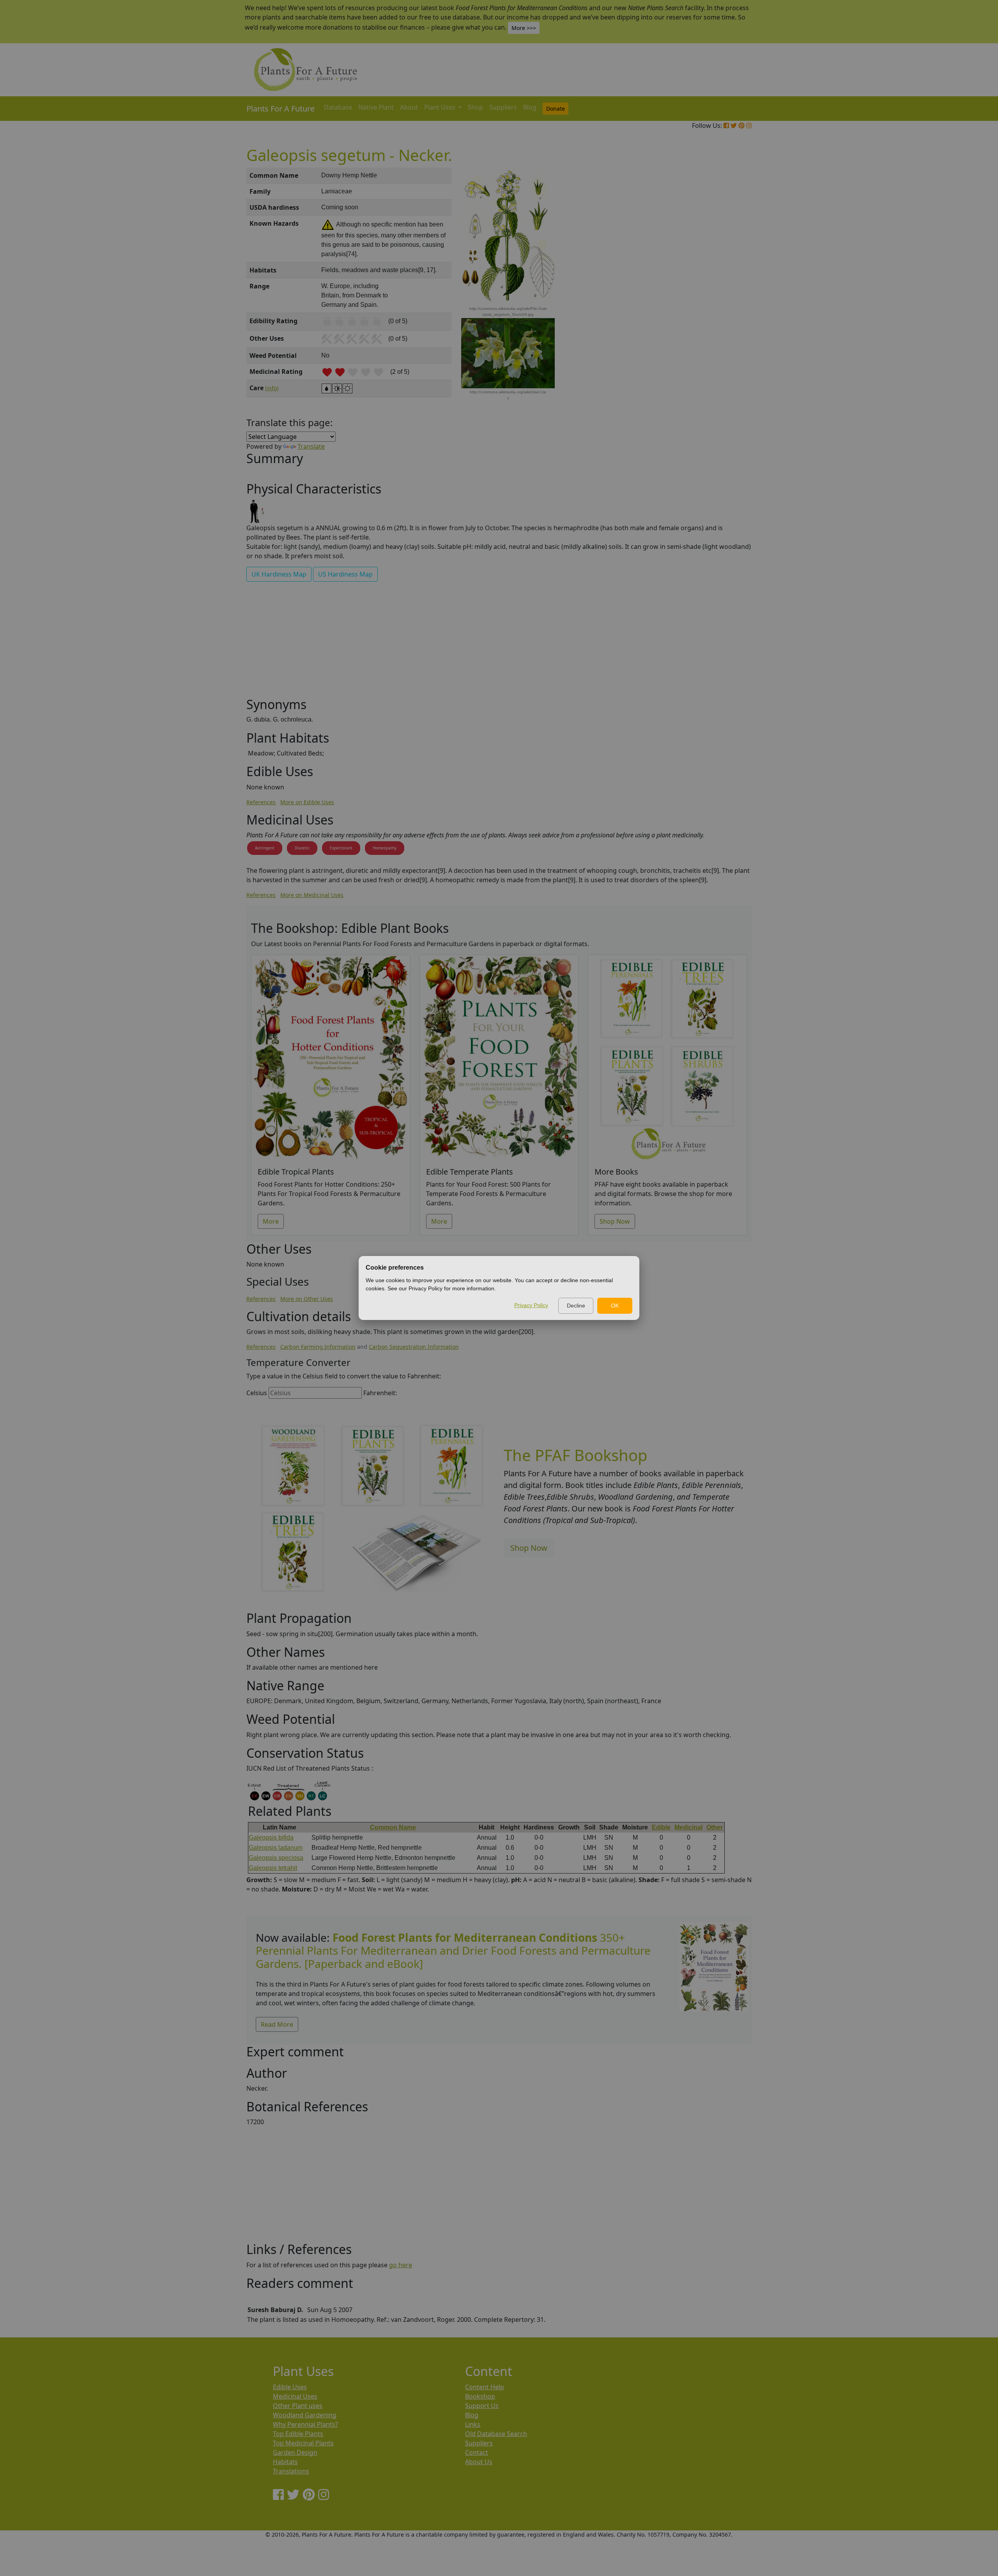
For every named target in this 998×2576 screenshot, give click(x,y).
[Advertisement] (713, 300)
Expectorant (341, 848)
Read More (277, 2024)
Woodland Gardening (305, 2415)
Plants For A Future (280, 109)
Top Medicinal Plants (303, 2443)
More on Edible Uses (307, 802)
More (271, 1221)
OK (615, 1306)
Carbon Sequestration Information (414, 1347)
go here (401, 2265)
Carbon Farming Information (318, 1347)
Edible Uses (290, 2387)
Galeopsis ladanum (276, 1848)
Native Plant (376, 107)
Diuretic (302, 848)
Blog (530, 107)
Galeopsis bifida (271, 1837)
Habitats (285, 2462)
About (409, 107)
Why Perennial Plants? (305, 2424)
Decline (576, 1306)
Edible (661, 1827)
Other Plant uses (298, 2406)
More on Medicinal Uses (312, 895)
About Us (479, 2462)
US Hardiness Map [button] (345, 574)
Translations (291, 2471)
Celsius (257, 1393)
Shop (475, 107)
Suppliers (503, 107)
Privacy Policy (531, 1305)
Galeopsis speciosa (276, 1858)
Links (473, 2424)
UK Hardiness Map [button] (279, 574)
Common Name (393, 1827)
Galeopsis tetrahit (273, 1868)
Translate (311, 446)
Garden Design (295, 2452)
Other (715, 1827)
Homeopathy (385, 848)
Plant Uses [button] (441, 107)
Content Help (485, 2387)
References (261, 802)
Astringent (265, 848)
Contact (477, 2452)
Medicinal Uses (295, 2396)
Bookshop (480, 2396)
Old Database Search (496, 2434)
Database (338, 107)
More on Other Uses (307, 1299)
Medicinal (688, 1827)
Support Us (482, 2406)
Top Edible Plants (298, 2434)
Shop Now (615, 1221)
